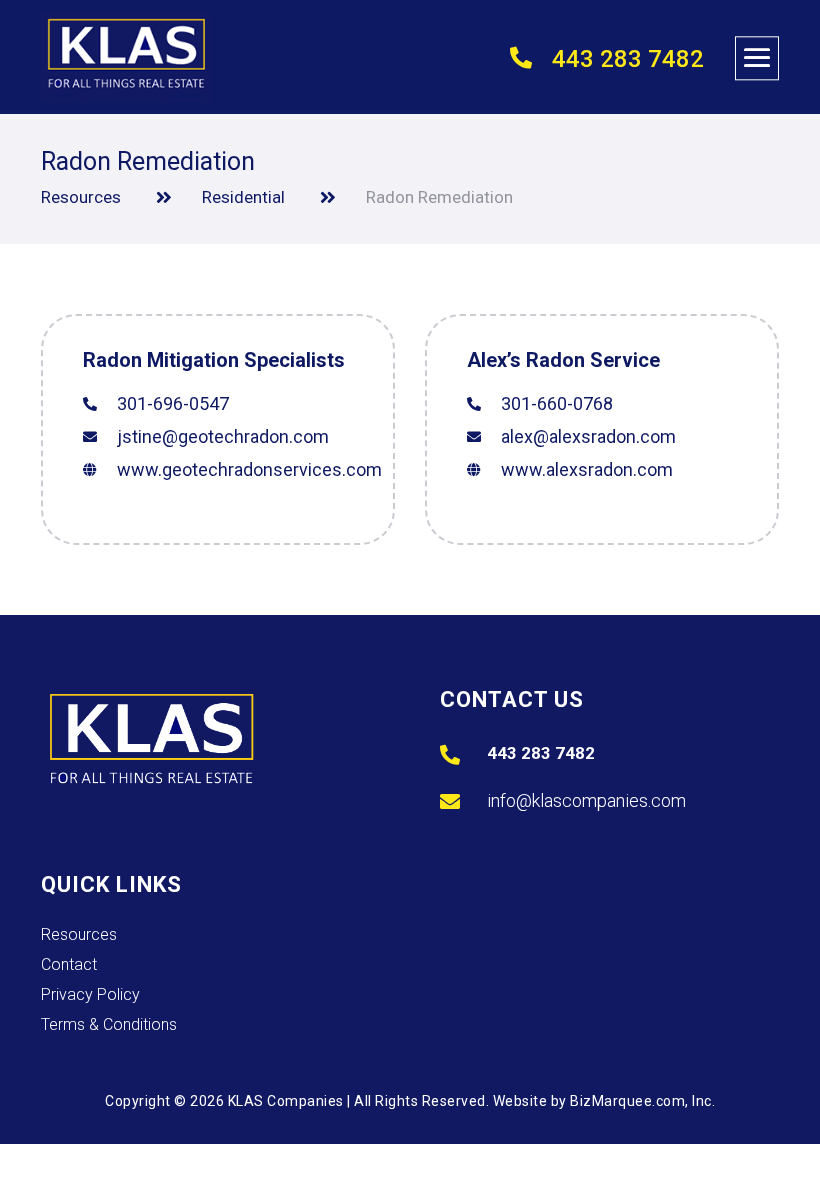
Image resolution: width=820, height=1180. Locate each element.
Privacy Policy (90, 996)
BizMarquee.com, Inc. (642, 1101)
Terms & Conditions (109, 1026)
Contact (69, 966)
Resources (79, 936)
